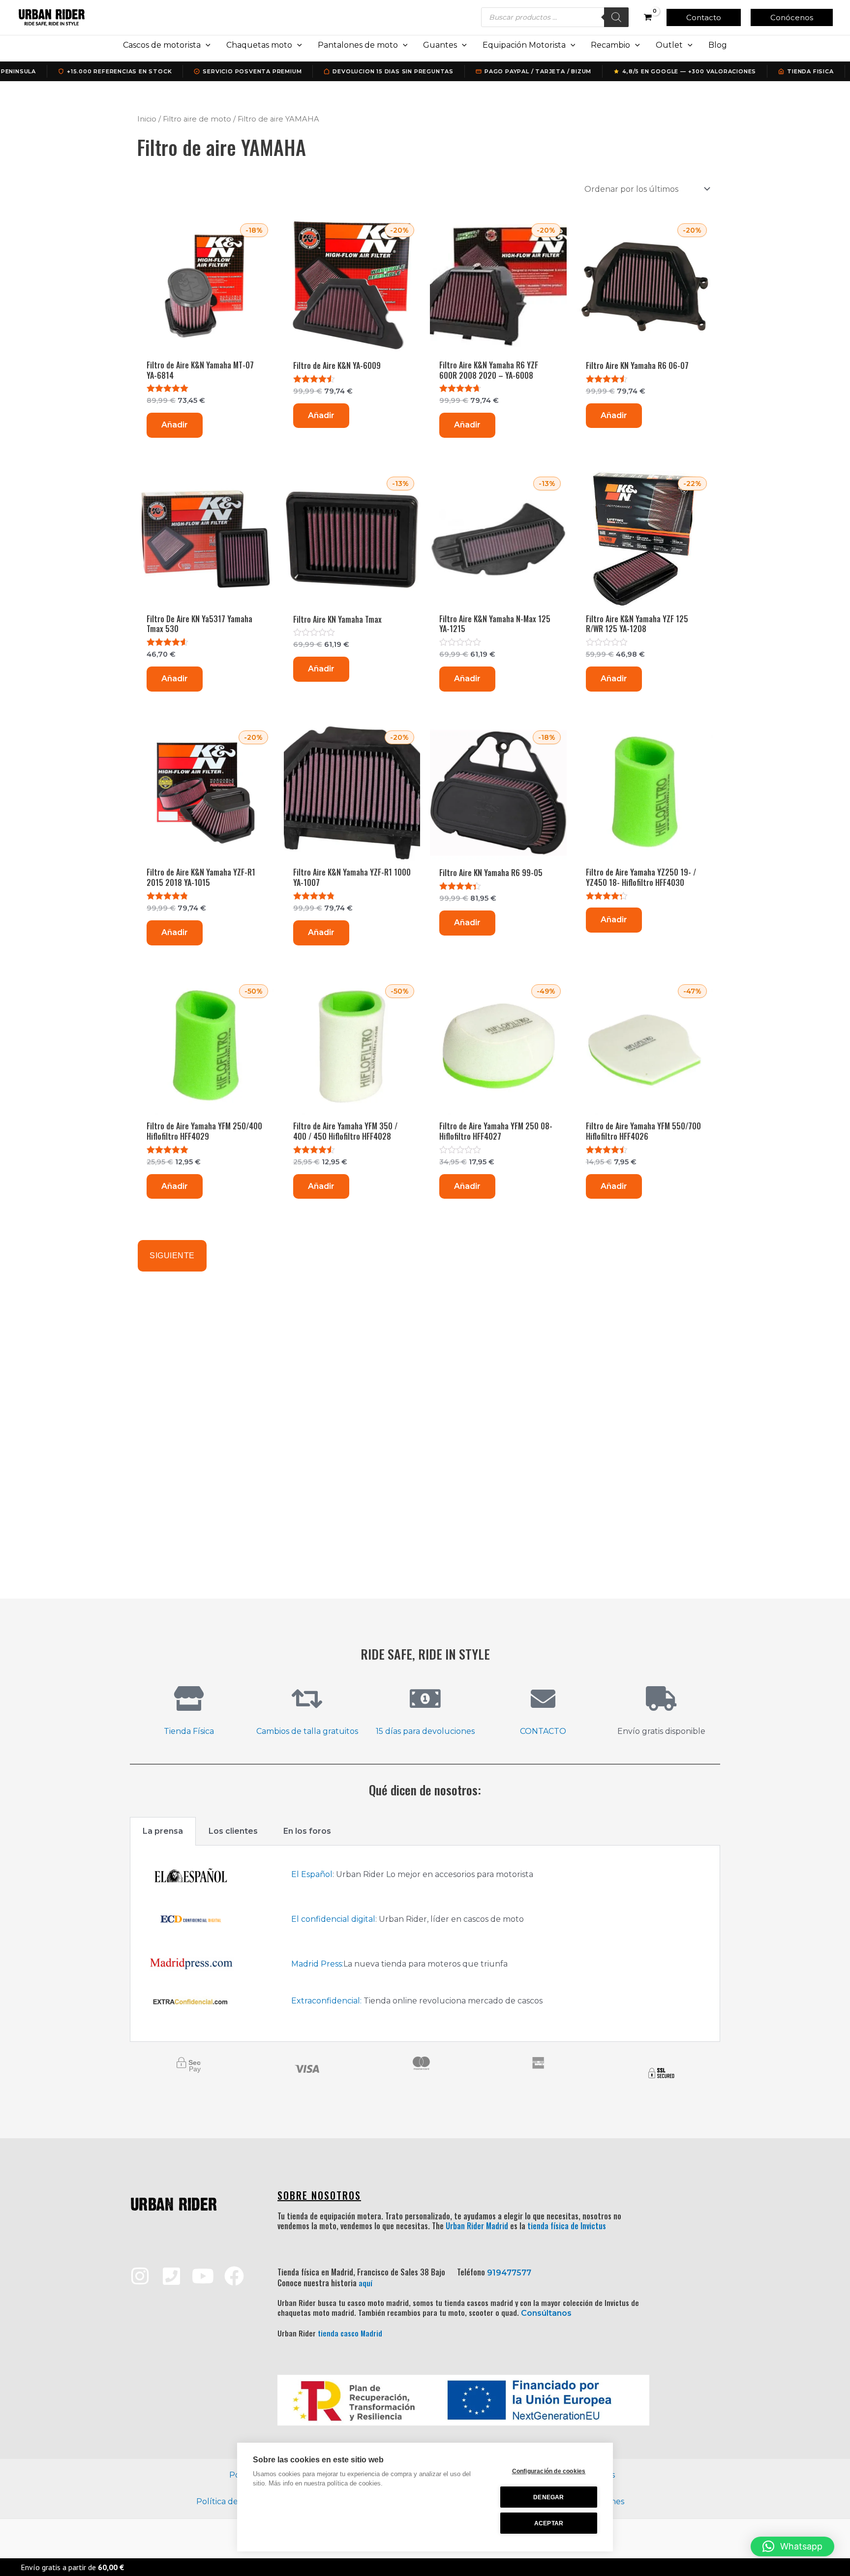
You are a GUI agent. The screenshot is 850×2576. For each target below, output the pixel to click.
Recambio (610, 45)
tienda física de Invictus (567, 2226)
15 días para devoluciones (425, 1731)
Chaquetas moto (259, 45)
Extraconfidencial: (326, 2001)
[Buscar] (616, 17)
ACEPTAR (549, 2523)
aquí (365, 2283)
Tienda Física (189, 1731)
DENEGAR (548, 2497)
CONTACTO (543, 1731)
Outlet (669, 45)
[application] (206, 45)
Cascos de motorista (162, 45)
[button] (704, 17)
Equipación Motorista (524, 45)
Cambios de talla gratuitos (307, 1731)
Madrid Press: (317, 1964)
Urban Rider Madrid (477, 2226)
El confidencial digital (333, 1919)
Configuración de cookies (549, 2471)
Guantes (440, 45)
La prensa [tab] (163, 1831)
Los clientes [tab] (233, 1831)
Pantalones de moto (358, 45)
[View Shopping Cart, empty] (648, 17)
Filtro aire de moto (197, 119)
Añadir (175, 425)
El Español (312, 1874)
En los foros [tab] (307, 1831)
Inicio (147, 119)
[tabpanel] (425, 1944)
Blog (718, 45)
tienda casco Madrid (350, 2333)
